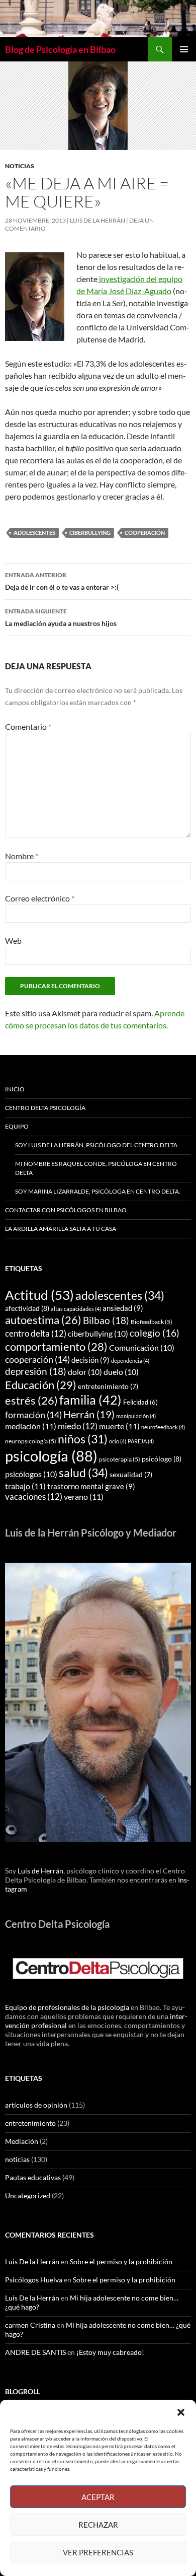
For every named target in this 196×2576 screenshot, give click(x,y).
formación (33, 1415)
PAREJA (141, 1441)
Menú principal (184, 49)
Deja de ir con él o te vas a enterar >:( (62, 581)
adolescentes (34, 533)
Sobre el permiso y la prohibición (121, 2261)
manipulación (136, 1416)
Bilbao (106, 1320)
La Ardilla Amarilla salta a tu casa (61, 1229)
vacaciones (34, 1496)
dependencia (130, 1361)
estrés (31, 1401)
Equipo (17, 1126)
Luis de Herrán (40, 1871)
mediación (31, 1426)
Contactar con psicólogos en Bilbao (66, 1210)
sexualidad (131, 1475)
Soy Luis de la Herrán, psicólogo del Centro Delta (96, 1145)
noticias (20, 166)
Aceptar (98, 2497)
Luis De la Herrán (97, 220)
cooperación (145, 533)
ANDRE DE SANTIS (35, 2352)
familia (90, 1400)
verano (84, 1496)
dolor (85, 1372)
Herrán (89, 1414)
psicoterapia (120, 1459)
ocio (118, 1441)
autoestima (43, 1320)
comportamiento (56, 1346)
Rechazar (98, 2525)
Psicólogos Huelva (34, 2280)
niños (83, 1439)
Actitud (39, 1295)
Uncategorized (28, 2196)
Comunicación (142, 1347)
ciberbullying (90, 533)
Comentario (28, 726)
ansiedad (123, 1308)
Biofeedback (152, 1322)
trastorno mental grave (91, 1486)
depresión (36, 1371)
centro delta (36, 1333)
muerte (119, 1426)
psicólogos (31, 1474)
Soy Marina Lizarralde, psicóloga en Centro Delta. (98, 1191)
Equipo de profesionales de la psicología (67, 2007)
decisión (90, 1360)
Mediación (22, 2141)
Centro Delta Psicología (45, 1108)
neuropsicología (31, 1441)
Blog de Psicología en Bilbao (60, 49)
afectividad (27, 1308)
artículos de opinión (36, 2105)
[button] (181, 2412)
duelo (121, 1372)
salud (83, 1473)
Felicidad (140, 1402)
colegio (155, 1333)
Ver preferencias (98, 2552)
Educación (41, 1385)
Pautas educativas (33, 2177)
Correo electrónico (40, 898)
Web (13, 941)
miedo (78, 1426)
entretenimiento (108, 1386)
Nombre (22, 856)
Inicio (15, 1089)
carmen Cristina (30, 2325)
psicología (51, 1456)
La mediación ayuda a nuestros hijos (61, 617)
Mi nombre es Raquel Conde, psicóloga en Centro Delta (96, 1168)
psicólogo (162, 1459)
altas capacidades (76, 1309)
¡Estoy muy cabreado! (110, 2352)
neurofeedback (163, 1427)
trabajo (25, 1486)
